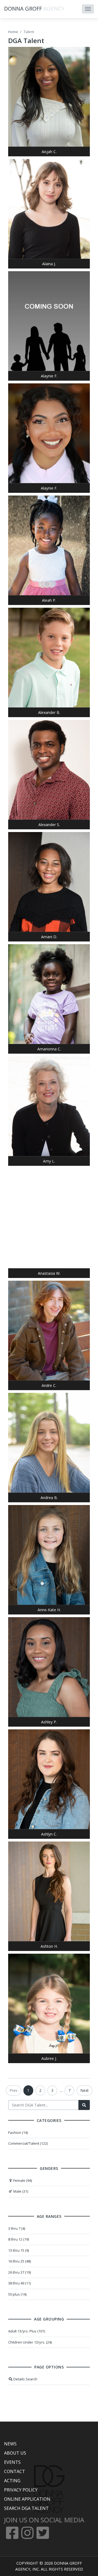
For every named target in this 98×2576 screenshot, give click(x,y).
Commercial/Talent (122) (28, 2143)
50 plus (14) (17, 2294)
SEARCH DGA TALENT (26, 2508)
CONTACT (15, 2471)
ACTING (12, 2481)
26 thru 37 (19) (19, 2272)
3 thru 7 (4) (17, 2228)
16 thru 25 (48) (19, 2261)
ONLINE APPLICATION (27, 2499)
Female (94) (22, 2180)
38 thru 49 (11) (19, 2283)
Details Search (25, 2379)
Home (13, 32)
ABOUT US (15, 2453)
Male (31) (20, 2191)
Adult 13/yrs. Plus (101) (27, 2331)
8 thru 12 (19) (19, 2239)
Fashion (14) (18, 2132)
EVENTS (12, 2462)
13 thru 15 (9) (19, 2250)
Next (85, 2090)
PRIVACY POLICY (21, 2490)
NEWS (10, 2444)
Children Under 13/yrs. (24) (30, 2342)
